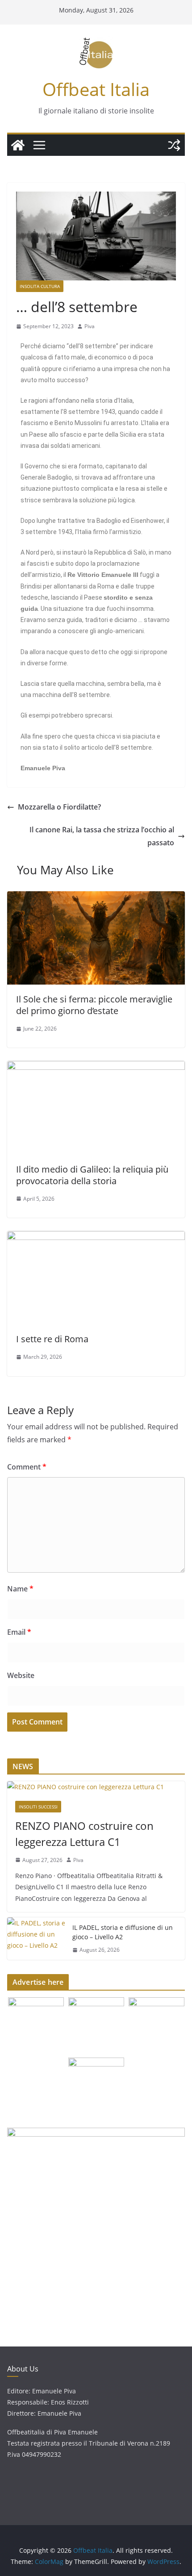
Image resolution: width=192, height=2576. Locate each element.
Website (21, 1675)
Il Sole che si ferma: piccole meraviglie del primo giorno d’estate (94, 1005)
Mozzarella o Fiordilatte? (59, 807)
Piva (90, 326)
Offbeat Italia (96, 89)
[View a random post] (174, 145)
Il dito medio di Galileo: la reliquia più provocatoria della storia (92, 1175)
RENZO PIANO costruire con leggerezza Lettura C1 (84, 1834)
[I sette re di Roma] (96, 1237)
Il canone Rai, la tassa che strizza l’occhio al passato (102, 836)
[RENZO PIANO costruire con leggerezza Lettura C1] (96, 1787)
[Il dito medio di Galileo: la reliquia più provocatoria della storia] (96, 1067)
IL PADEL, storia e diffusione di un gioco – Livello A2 (123, 1932)
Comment (27, 1467)
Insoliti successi (38, 1807)
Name (20, 1589)
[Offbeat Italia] (18, 145)
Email (19, 1632)
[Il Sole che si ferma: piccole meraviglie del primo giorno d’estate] (96, 898)
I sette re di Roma (52, 1339)
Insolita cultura (40, 286)
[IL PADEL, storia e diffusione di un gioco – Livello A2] (36, 1939)
